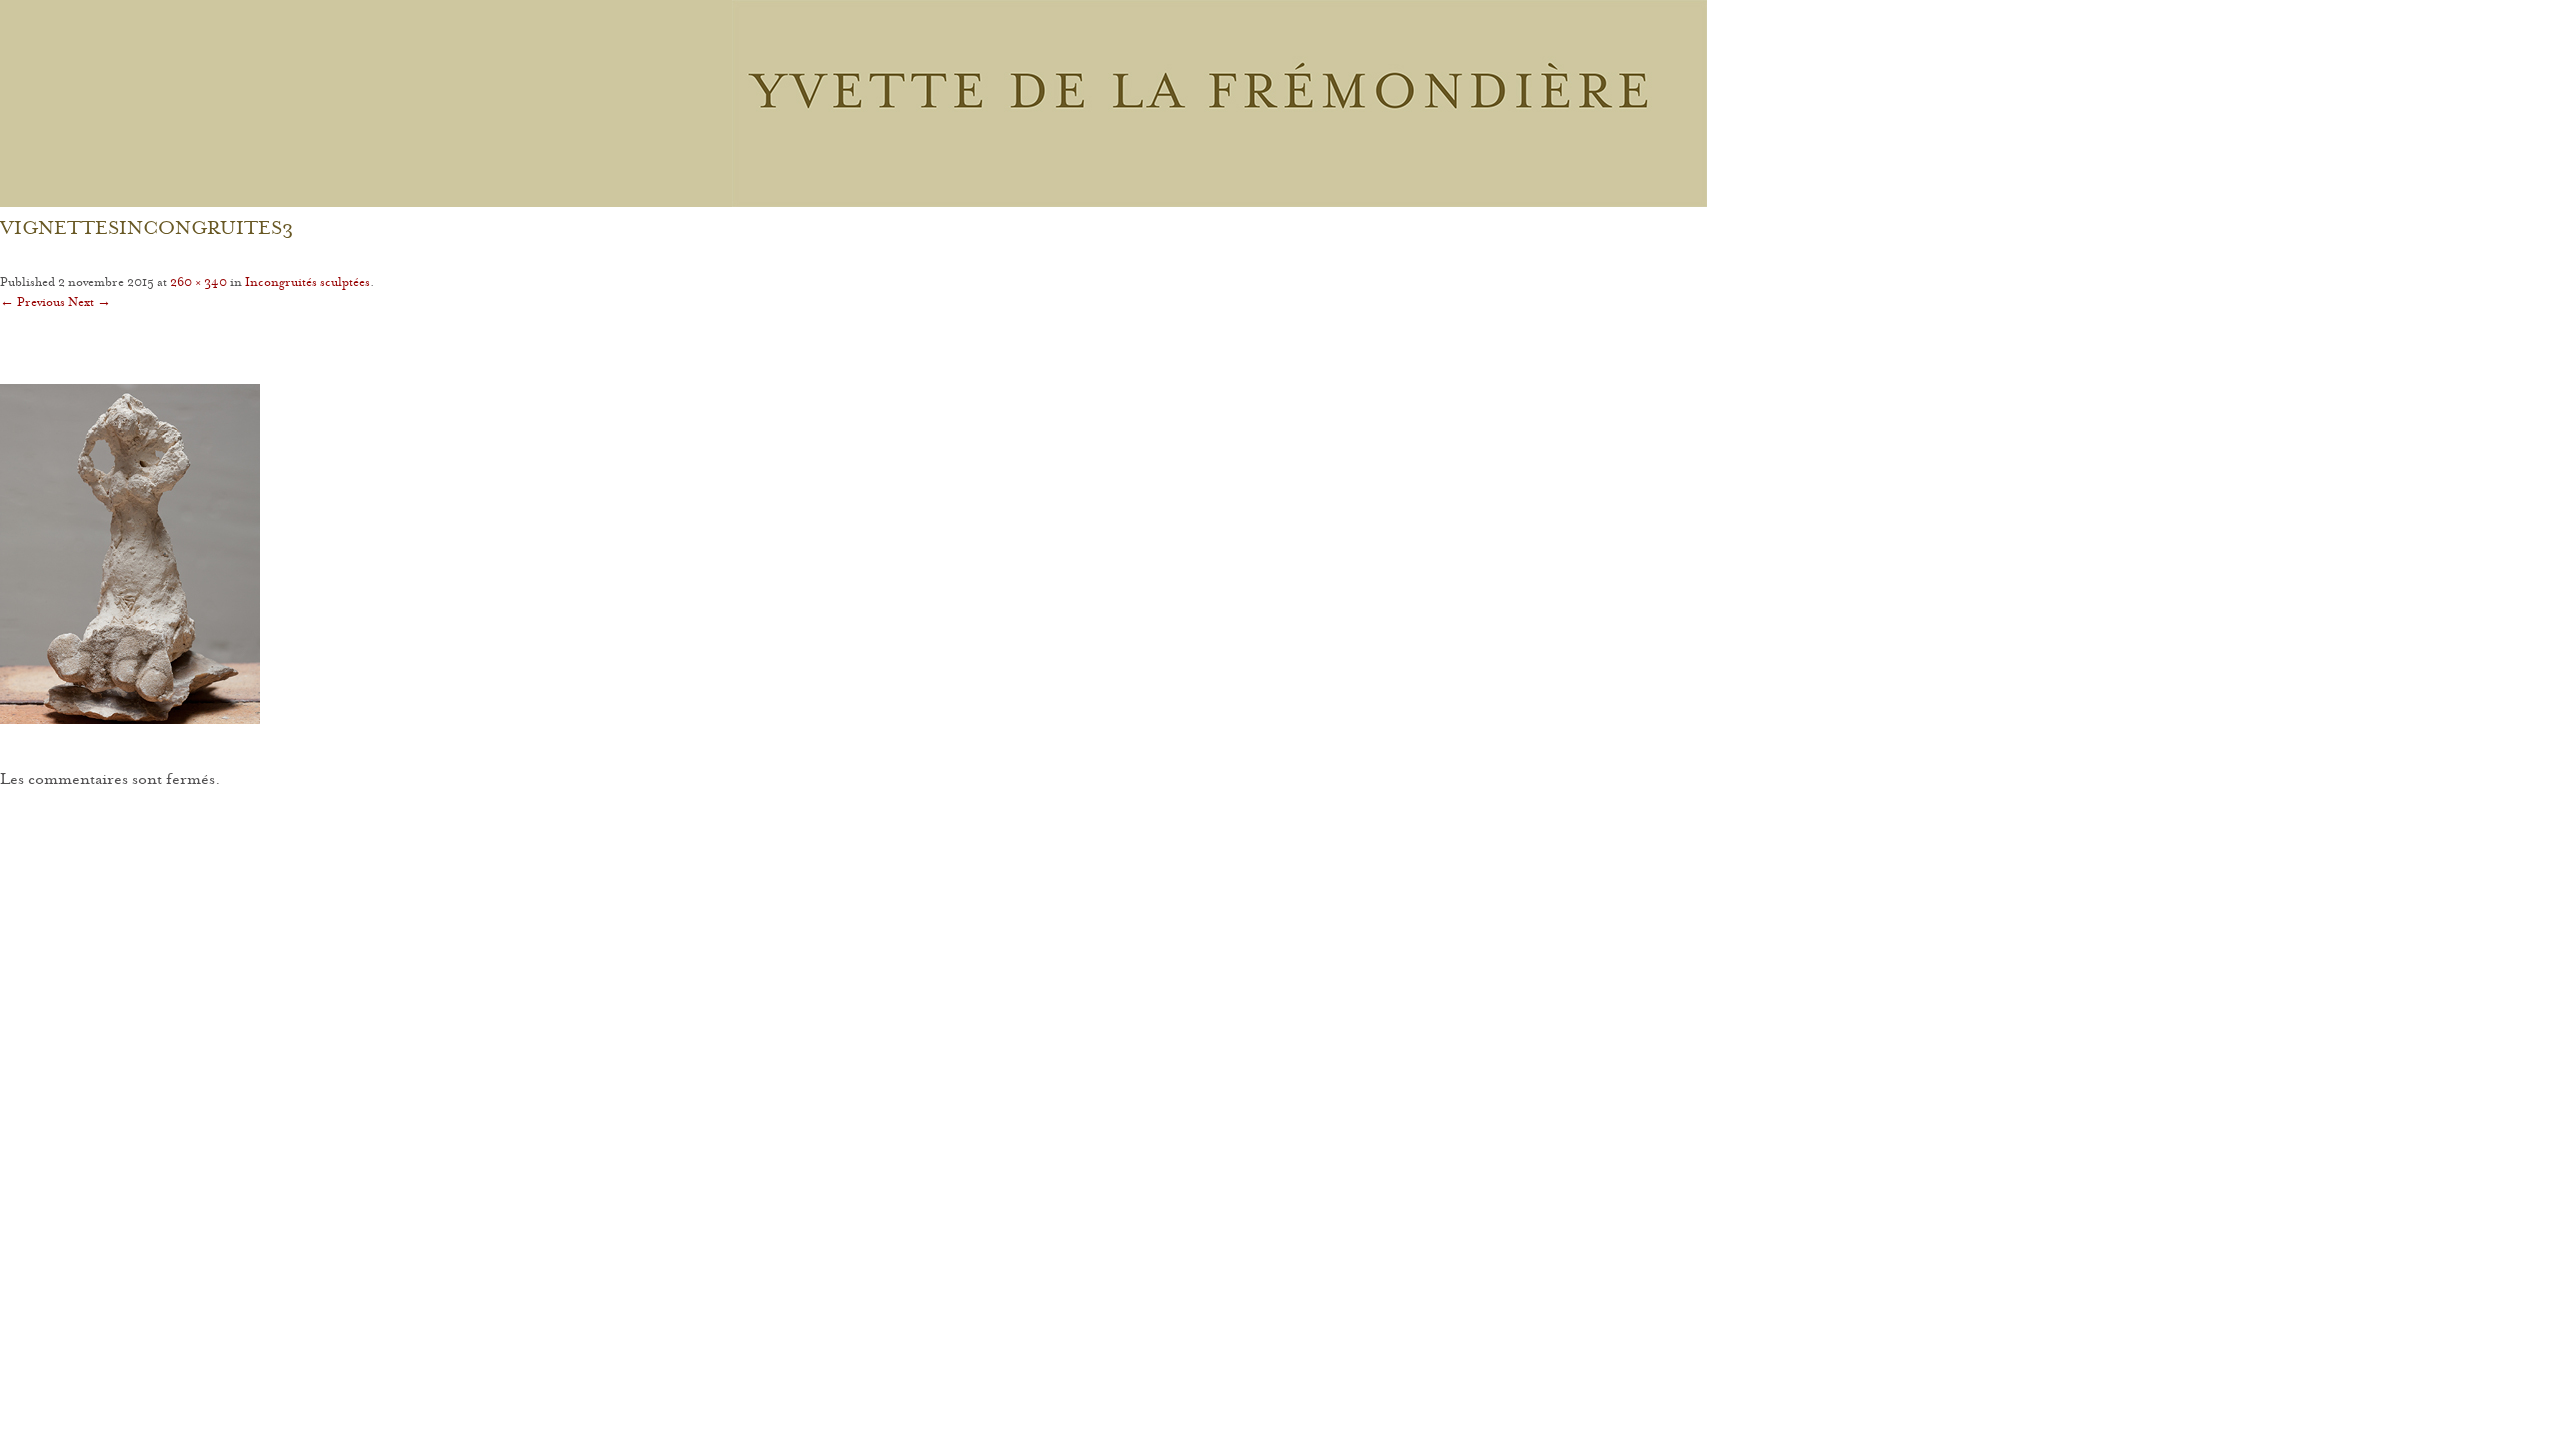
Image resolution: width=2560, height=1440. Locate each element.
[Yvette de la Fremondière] (1219, 103)
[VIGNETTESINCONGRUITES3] (1280, 554)
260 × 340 (198, 283)
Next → (89, 303)
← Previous (32, 303)
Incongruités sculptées (307, 283)
